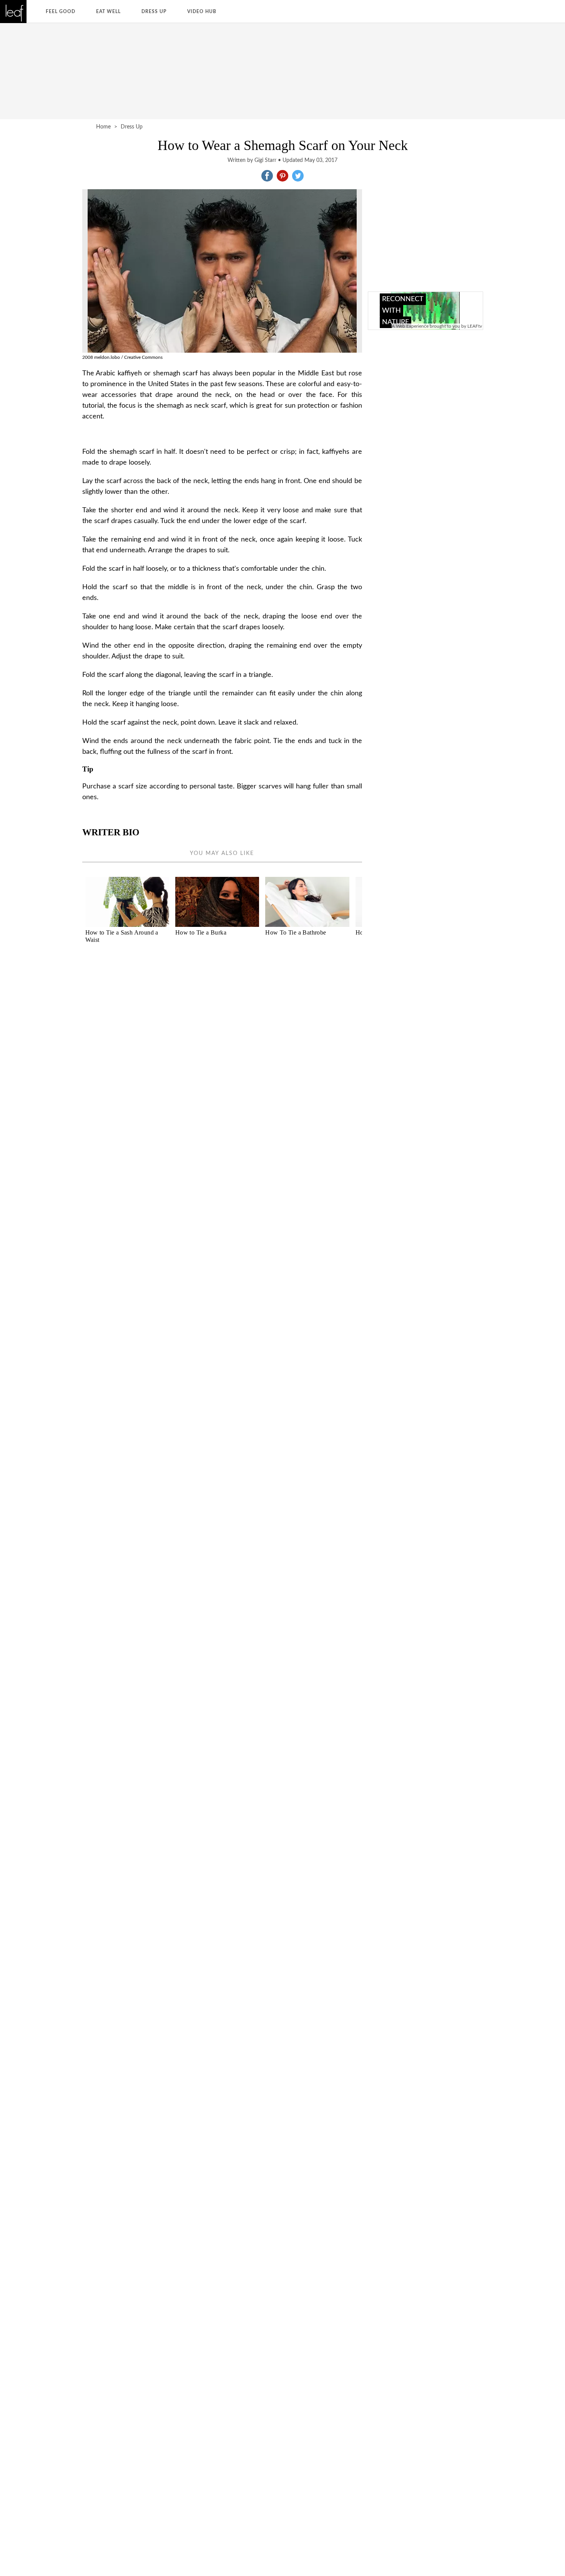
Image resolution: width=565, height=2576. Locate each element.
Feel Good (61, 12)
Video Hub (202, 12)
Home (103, 127)
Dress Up (154, 12)
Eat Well (108, 12)
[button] (267, 176)
